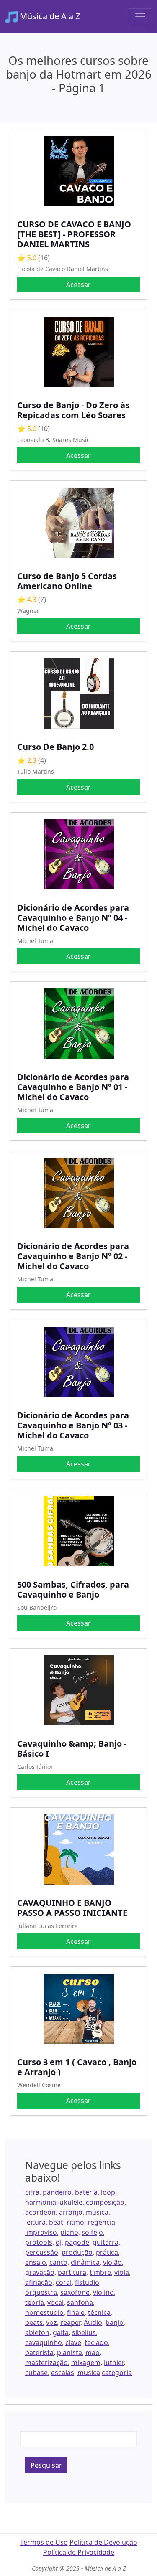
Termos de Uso (44, 2542)
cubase (36, 2373)
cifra (32, 2192)
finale (76, 2312)
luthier (114, 2363)
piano (69, 2232)
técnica (99, 2312)
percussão (42, 2252)
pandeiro (57, 2192)
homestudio (44, 2312)
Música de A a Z (49, 16)
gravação (40, 2272)
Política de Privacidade (79, 2552)
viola (122, 2272)
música (97, 2212)
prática (107, 2252)
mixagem (86, 2363)
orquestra (41, 2292)
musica (89, 2373)
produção (77, 2252)
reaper (70, 2322)
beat (56, 2222)
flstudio (87, 2282)
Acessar (78, 285)
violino (103, 2292)
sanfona (80, 2302)
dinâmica (85, 2262)
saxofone (75, 2292)
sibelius (84, 2332)
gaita (61, 2332)
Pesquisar (46, 2465)
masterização (46, 2363)
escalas (63, 2373)
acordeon (40, 2212)
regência (101, 2222)
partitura (72, 2272)
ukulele (71, 2202)
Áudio (93, 2322)
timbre (100, 2272)
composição (105, 2202)
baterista (39, 2352)
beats (34, 2322)
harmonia (41, 2202)
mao (93, 2352)
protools (39, 2242)
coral (64, 2282)
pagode (77, 2242)
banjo (115, 2322)
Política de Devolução (103, 2542)
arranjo (71, 2212)
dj (59, 2242)
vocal (55, 2302)
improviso (41, 2232)
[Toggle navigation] (140, 17)
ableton (37, 2332)
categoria (117, 2373)
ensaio (36, 2262)
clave (73, 2342)
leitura (35, 2222)
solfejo (92, 2232)
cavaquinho (44, 2342)
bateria (86, 2192)
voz (51, 2322)
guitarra (106, 2242)
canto (58, 2262)
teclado (96, 2342)
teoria (35, 2302)
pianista (69, 2352)
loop (108, 2192)
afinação (39, 2282)
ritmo (75, 2222)
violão (112, 2262)
